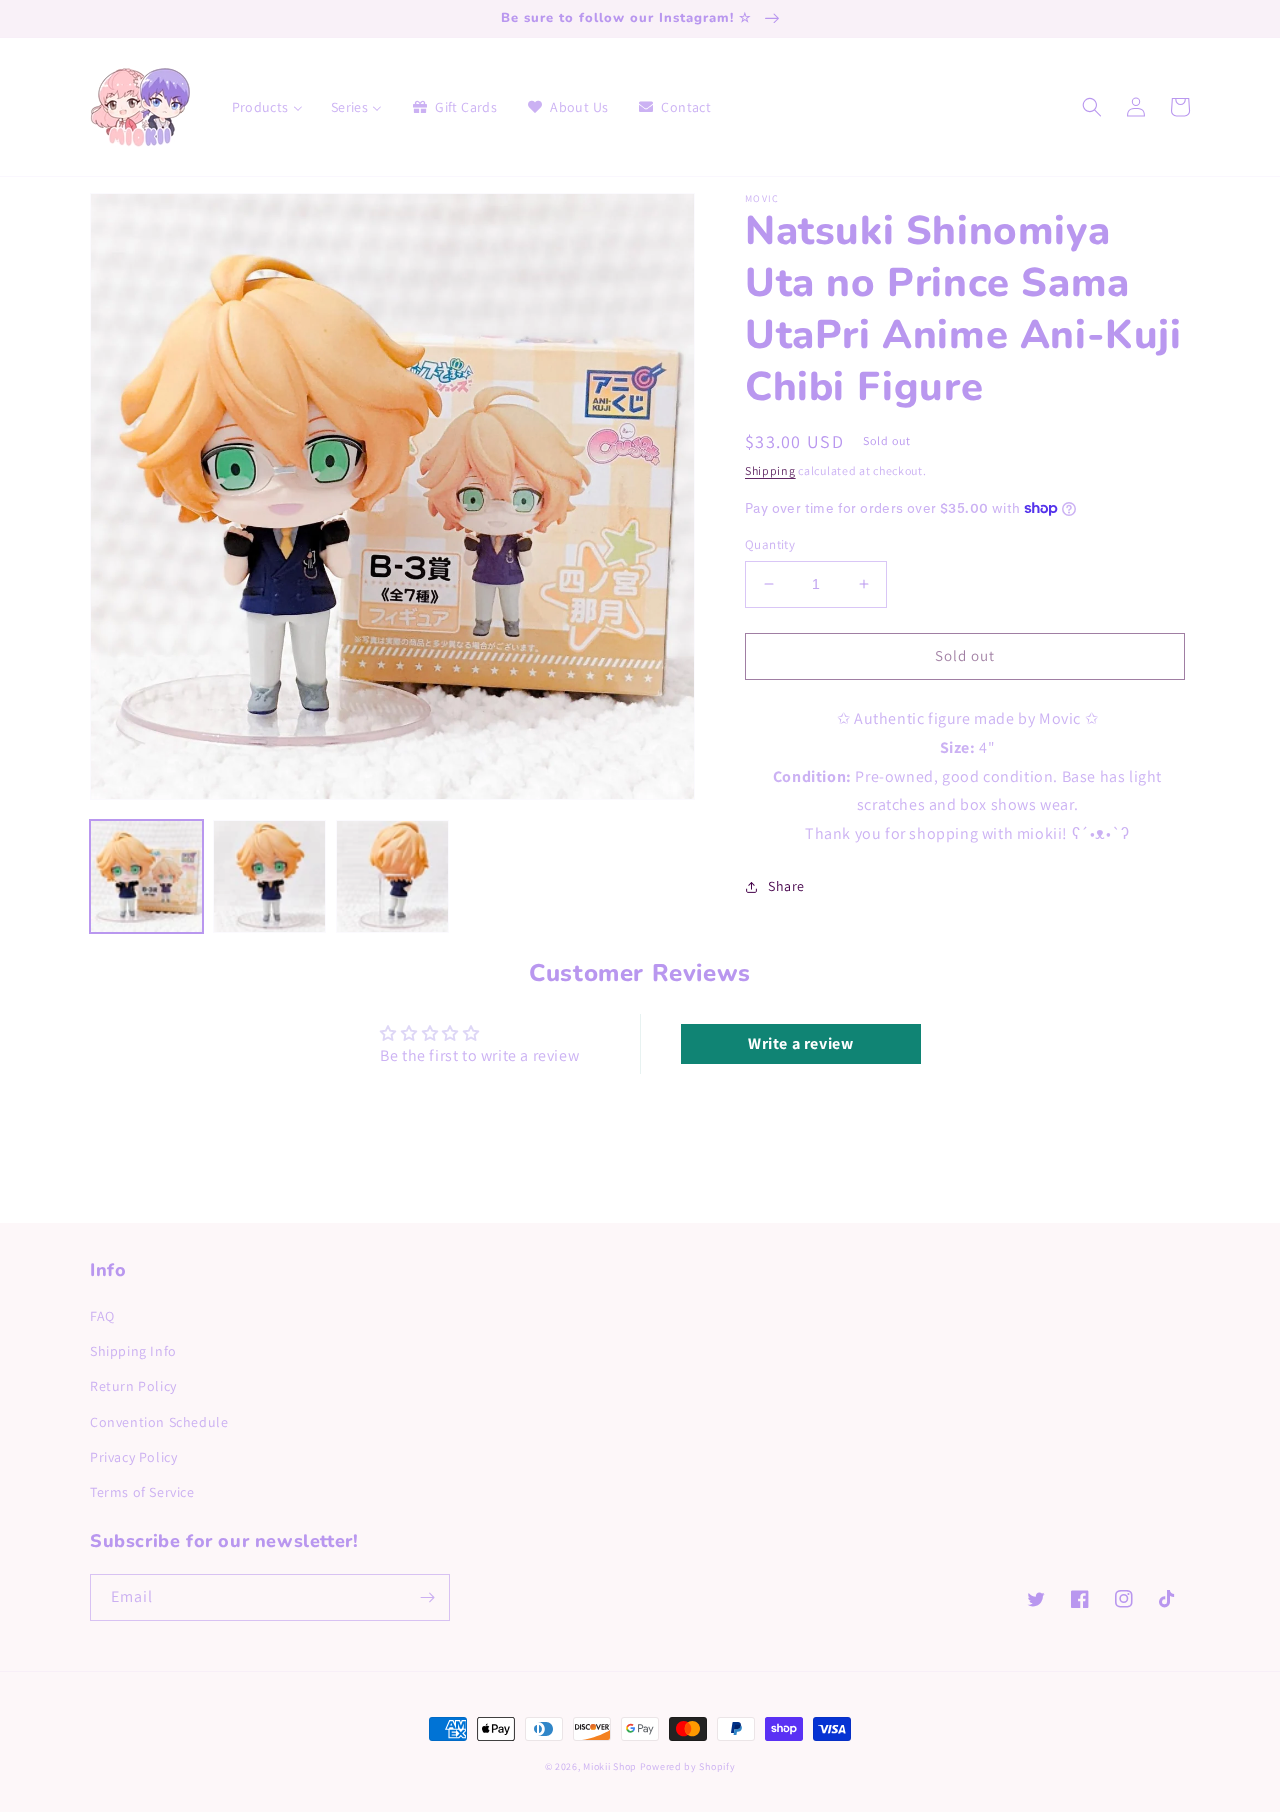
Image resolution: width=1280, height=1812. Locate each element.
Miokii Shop (610, 1766)
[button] (1092, 107)
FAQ (102, 1316)
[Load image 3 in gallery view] (392, 876)
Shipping (770, 470)
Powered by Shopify (688, 1766)
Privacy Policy (133, 1457)
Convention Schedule (159, 1422)
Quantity (770, 544)
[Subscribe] (427, 1597)
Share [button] (786, 886)
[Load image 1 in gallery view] (146, 876)
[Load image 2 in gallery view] (269, 876)
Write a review (800, 1043)
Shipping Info (133, 1351)
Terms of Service (142, 1492)
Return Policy (133, 1386)
